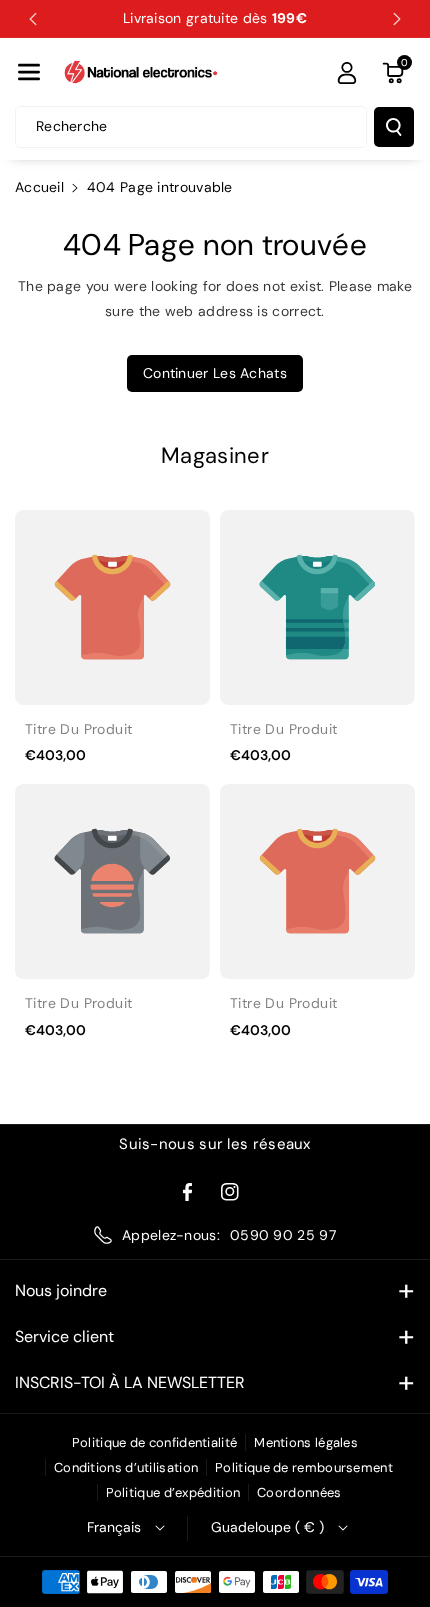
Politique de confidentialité (154, 1442)
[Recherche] (394, 127)
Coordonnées (299, 1492)
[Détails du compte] (347, 73)
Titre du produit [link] (78, 729)
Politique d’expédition (173, 1492)
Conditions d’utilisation (126, 1467)
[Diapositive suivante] (397, 19)
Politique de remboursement (304, 1467)
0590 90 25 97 (283, 1235)
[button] (29, 72)
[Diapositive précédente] (33, 19)
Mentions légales (306, 1442)
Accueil (39, 187)
